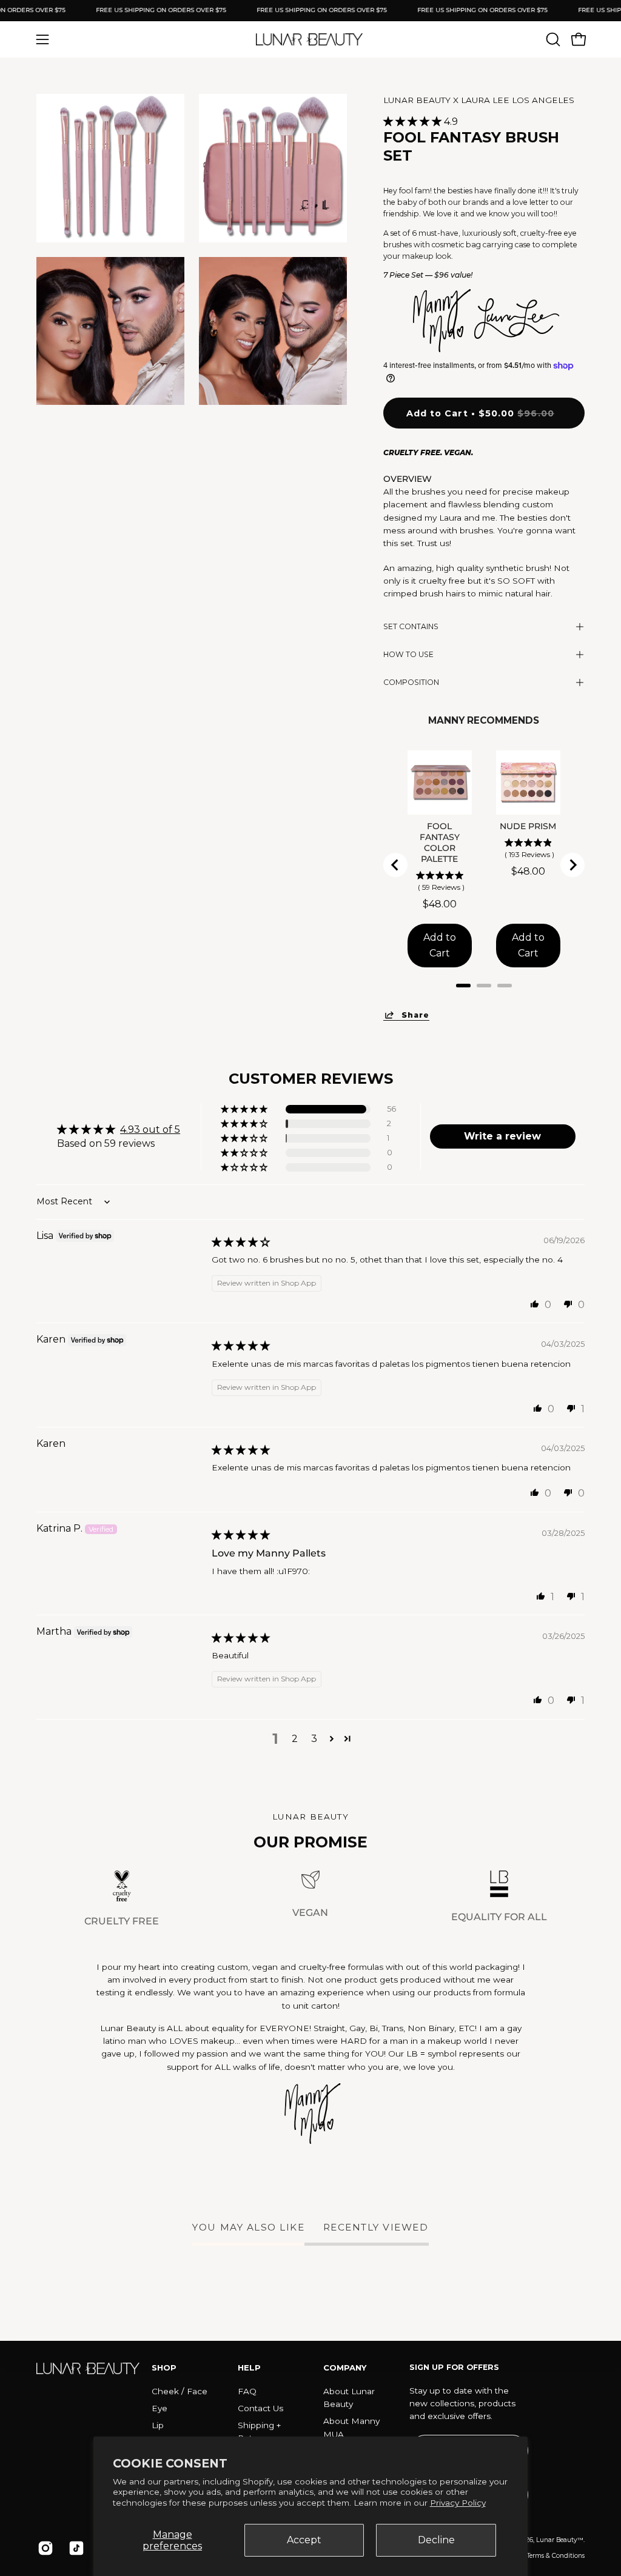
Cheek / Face (180, 2391)
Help (249, 2367)
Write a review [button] (502, 1136)
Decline (436, 2540)
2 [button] (295, 1739)
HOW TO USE (408, 654)
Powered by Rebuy (484, 1001)
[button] (552, 39)
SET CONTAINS (411, 626)
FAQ (247, 2391)
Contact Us (260, 2408)
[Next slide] (572, 865)
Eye (159, 2408)
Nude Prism (529, 826)
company (345, 2367)
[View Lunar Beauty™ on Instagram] (44, 2548)
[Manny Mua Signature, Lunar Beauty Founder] (310, 2114)
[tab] (463, 986)
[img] (241, 1242)
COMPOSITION (411, 682)
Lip (158, 2425)
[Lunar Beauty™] (310, 39)
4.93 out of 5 (150, 1130)
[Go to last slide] (395, 865)
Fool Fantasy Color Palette (440, 843)
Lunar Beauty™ (560, 2540)
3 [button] (314, 1739)
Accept (304, 2540)
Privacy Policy (458, 2503)
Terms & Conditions (556, 2556)
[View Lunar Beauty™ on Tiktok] (75, 2548)
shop (164, 2367)
